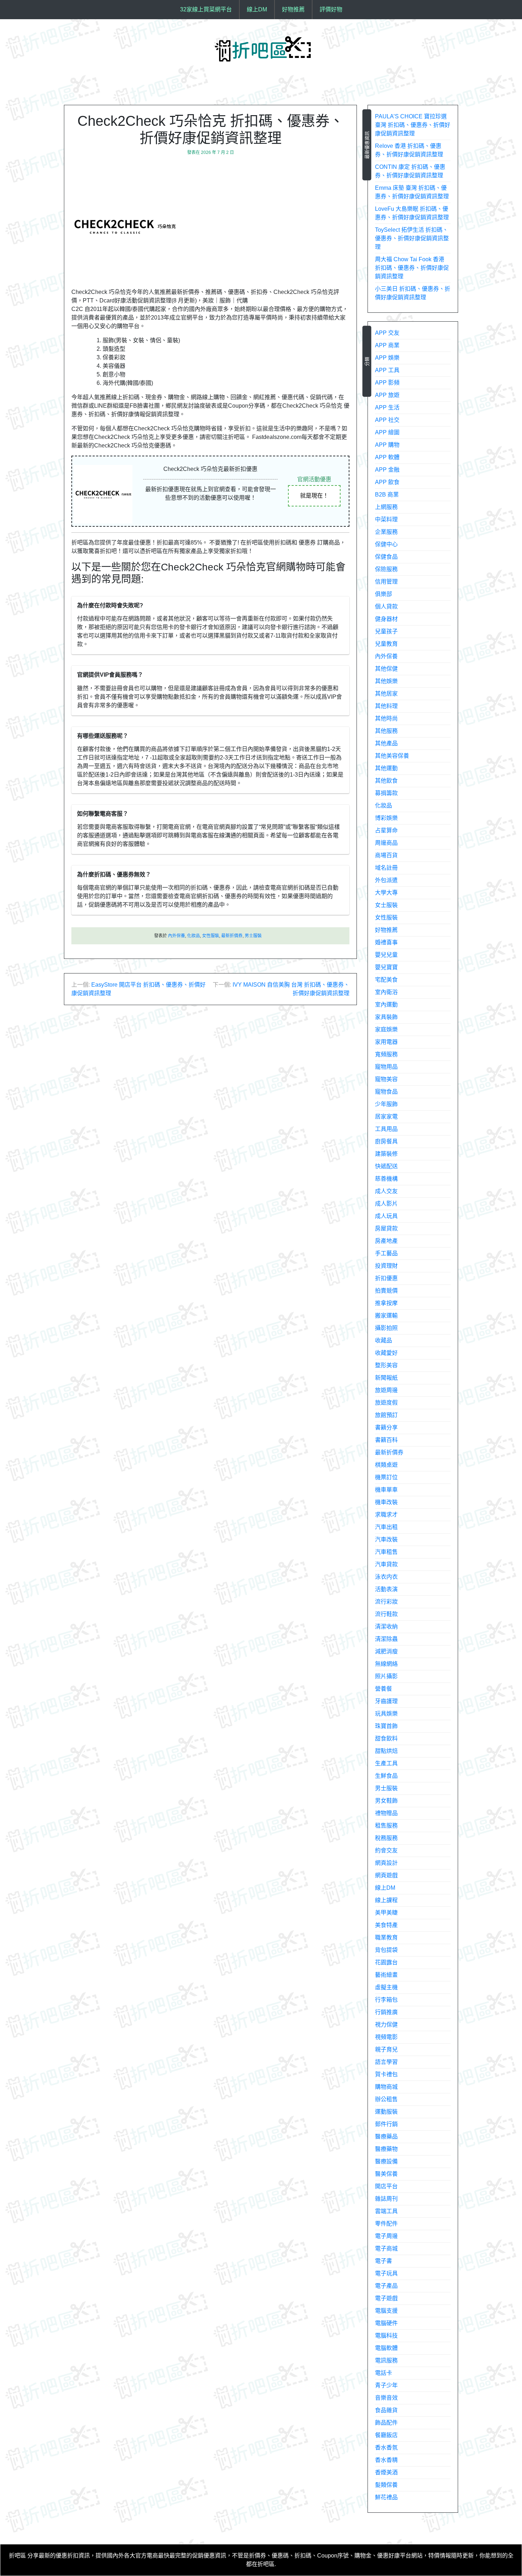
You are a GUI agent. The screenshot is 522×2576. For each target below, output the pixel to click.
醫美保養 (386, 2174)
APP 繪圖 (387, 432)
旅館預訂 (386, 1415)
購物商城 (386, 2087)
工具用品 (386, 1129)
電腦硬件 (386, 2323)
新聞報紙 (386, 1378)
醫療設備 (386, 2161)
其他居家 (386, 694)
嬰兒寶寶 (386, 967)
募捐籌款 (386, 793)
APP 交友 (387, 333)
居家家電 (386, 1117)
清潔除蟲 (386, 1639)
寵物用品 (386, 1067)
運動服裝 (386, 2112)
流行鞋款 (386, 1614)
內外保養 (176, 936)
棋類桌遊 (386, 1465)
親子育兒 (386, 2049)
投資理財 (386, 1266)
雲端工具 (386, 2211)
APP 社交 (387, 420)
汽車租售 (386, 1552)
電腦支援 (386, 2311)
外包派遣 (386, 880)
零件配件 (386, 2224)
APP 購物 (387, 445)
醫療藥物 (386, 2149)
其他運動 (386, 768)
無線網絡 (386, 1664)
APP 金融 (387, 470)
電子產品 (386, 2286)
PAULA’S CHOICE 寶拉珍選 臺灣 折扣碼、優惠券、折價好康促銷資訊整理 (413, 125)
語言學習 (386, 2062)
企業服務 (386, 532)
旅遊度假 (386, 1403)
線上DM (257, 9)
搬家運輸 (386, 1316)
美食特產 (386, 1925)
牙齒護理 (386, 1701)
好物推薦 (293, 9)
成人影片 (386, 1204)
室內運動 (386, 1005)
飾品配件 (386, 2423)
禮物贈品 (386, 1813)
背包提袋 (386, 1950)
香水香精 (386, 2460)
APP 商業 (387, 345)
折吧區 (17, 2556)
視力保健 (386, 2025)
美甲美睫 (386, 1913)
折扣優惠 (386, 1278)
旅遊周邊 (386, 1390)
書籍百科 (386, 1440)
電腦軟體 (386, 2348)
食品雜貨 (386, 2410)
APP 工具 (387, 370)
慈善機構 (386, 1179)
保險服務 (386, 569)
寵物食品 (386, 1092)
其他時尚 (386, 718)
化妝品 (194, 936)
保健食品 (386, 557)
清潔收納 (386, 1627)
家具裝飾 (386, 1017)
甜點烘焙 (386, 1751)
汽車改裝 (386, 1539)
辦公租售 (386, 2099)
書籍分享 (386, 1427)
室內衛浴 (386, 992)
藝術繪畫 (386, 1975)
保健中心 (386, 544)
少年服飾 (386, 1104)
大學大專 (386, 893)
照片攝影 (386, 1676)
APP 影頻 (387, 383)
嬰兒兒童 (386, 955)
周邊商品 (386, 843)
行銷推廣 (386, 2012)
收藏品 (384, 1340)
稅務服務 (386, 1838)
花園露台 (386, 1962)
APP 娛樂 (387, 358)
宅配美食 (386, 980)
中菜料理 (386, 519)
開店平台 (386, 2186)
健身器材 (386, 619)
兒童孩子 (386, 631)
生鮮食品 (386, 1776)
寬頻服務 (386, 1054)
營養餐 (384, 1689)
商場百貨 (386, 855)
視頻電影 (386, 2037)
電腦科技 (386, 2336)
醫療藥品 (386, 2137)
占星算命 (386, 830)
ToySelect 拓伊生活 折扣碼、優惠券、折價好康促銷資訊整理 (412, 238)
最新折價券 (232, 936)
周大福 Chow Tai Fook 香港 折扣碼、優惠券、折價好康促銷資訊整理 (412, 268)
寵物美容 (386, 1079)
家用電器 (386, 1042)
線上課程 (386, 1900)
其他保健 (386, 669)
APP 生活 (387, 407)
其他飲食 (386, 781)
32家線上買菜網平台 (206, 9)
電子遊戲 (386, 2298)
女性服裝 (211, 936)
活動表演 (386, 1589)
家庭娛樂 (386, 1029)
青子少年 (386, 2385)
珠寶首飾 (386, 1726)
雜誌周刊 (386, 2199)
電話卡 (384, 2373)
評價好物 (331, 9)
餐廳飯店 (386, 2435)
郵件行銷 (386, 2124)
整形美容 (386, 1365)
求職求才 (386, 1515)
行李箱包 (386, 2000)
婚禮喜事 (386, 942)
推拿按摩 (386, 1303)
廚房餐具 (386, 1141)
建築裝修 (386, 1154)
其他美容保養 (392, 756)
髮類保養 (386, 2485)
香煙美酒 (386, 2472)
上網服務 (386, 507)
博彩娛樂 (386, 818)
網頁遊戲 (386, 1875)
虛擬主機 (386, 1987)
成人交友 (386, 1191)
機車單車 (386, 1490)
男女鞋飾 (386, 1801)
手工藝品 (386, 1253)
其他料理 (386, 706)
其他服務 (386, 731)
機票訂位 (386, 1477)
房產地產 (386, 1241)
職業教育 (386, 1938)
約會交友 (386, 1850)
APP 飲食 (387, 482)
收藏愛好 (386, 1353)
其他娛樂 (386, 681)
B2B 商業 (387, 495)
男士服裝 (253, 936)
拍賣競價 (386, 1291)
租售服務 (386, 1826)
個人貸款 (386, 607)
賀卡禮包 (386, 2074)
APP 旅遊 (387, 395)
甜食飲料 (386, 1738)
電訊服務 (386, 2360)
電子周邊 (386, 2236)
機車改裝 (386, 1502)
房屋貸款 (386, 1228)
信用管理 (386, 582)
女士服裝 (386, 905)
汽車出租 (386, 1527)
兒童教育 (386, 644)
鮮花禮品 (386, 2497)
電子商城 (386, 2248)
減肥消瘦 (386, 1651)
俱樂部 (384, 594)
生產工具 (386, 1763)
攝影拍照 (386, 1328)
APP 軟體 (387, 457)
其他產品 (386, 743)
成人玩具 (386, 1216)
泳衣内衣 (386, 1577)
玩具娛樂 (386, 1714)
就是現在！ (314, 496)
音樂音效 (386, 2398)
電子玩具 (386, 2273)
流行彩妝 (386, 1602)
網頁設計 (386, 1863)
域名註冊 (386, 868)
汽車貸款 (386, 1564)
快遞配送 (386, 1166)
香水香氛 (386, 2448)
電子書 (384, 2261)
